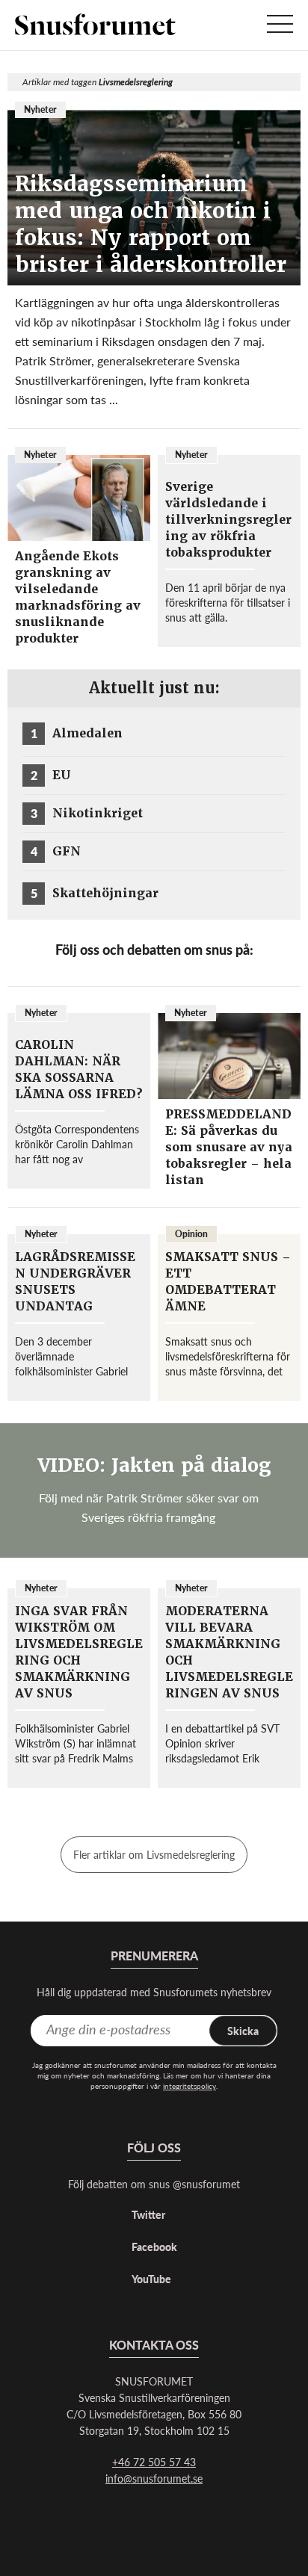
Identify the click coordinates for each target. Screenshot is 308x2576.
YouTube (151, 2279)
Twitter (148, 2214)
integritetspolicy (190, 2086)
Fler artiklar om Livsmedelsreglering (154, 1854)
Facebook (154, 2247)
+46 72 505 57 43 (154, 2462)
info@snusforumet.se (154, 2478)
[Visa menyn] (280, 25)
